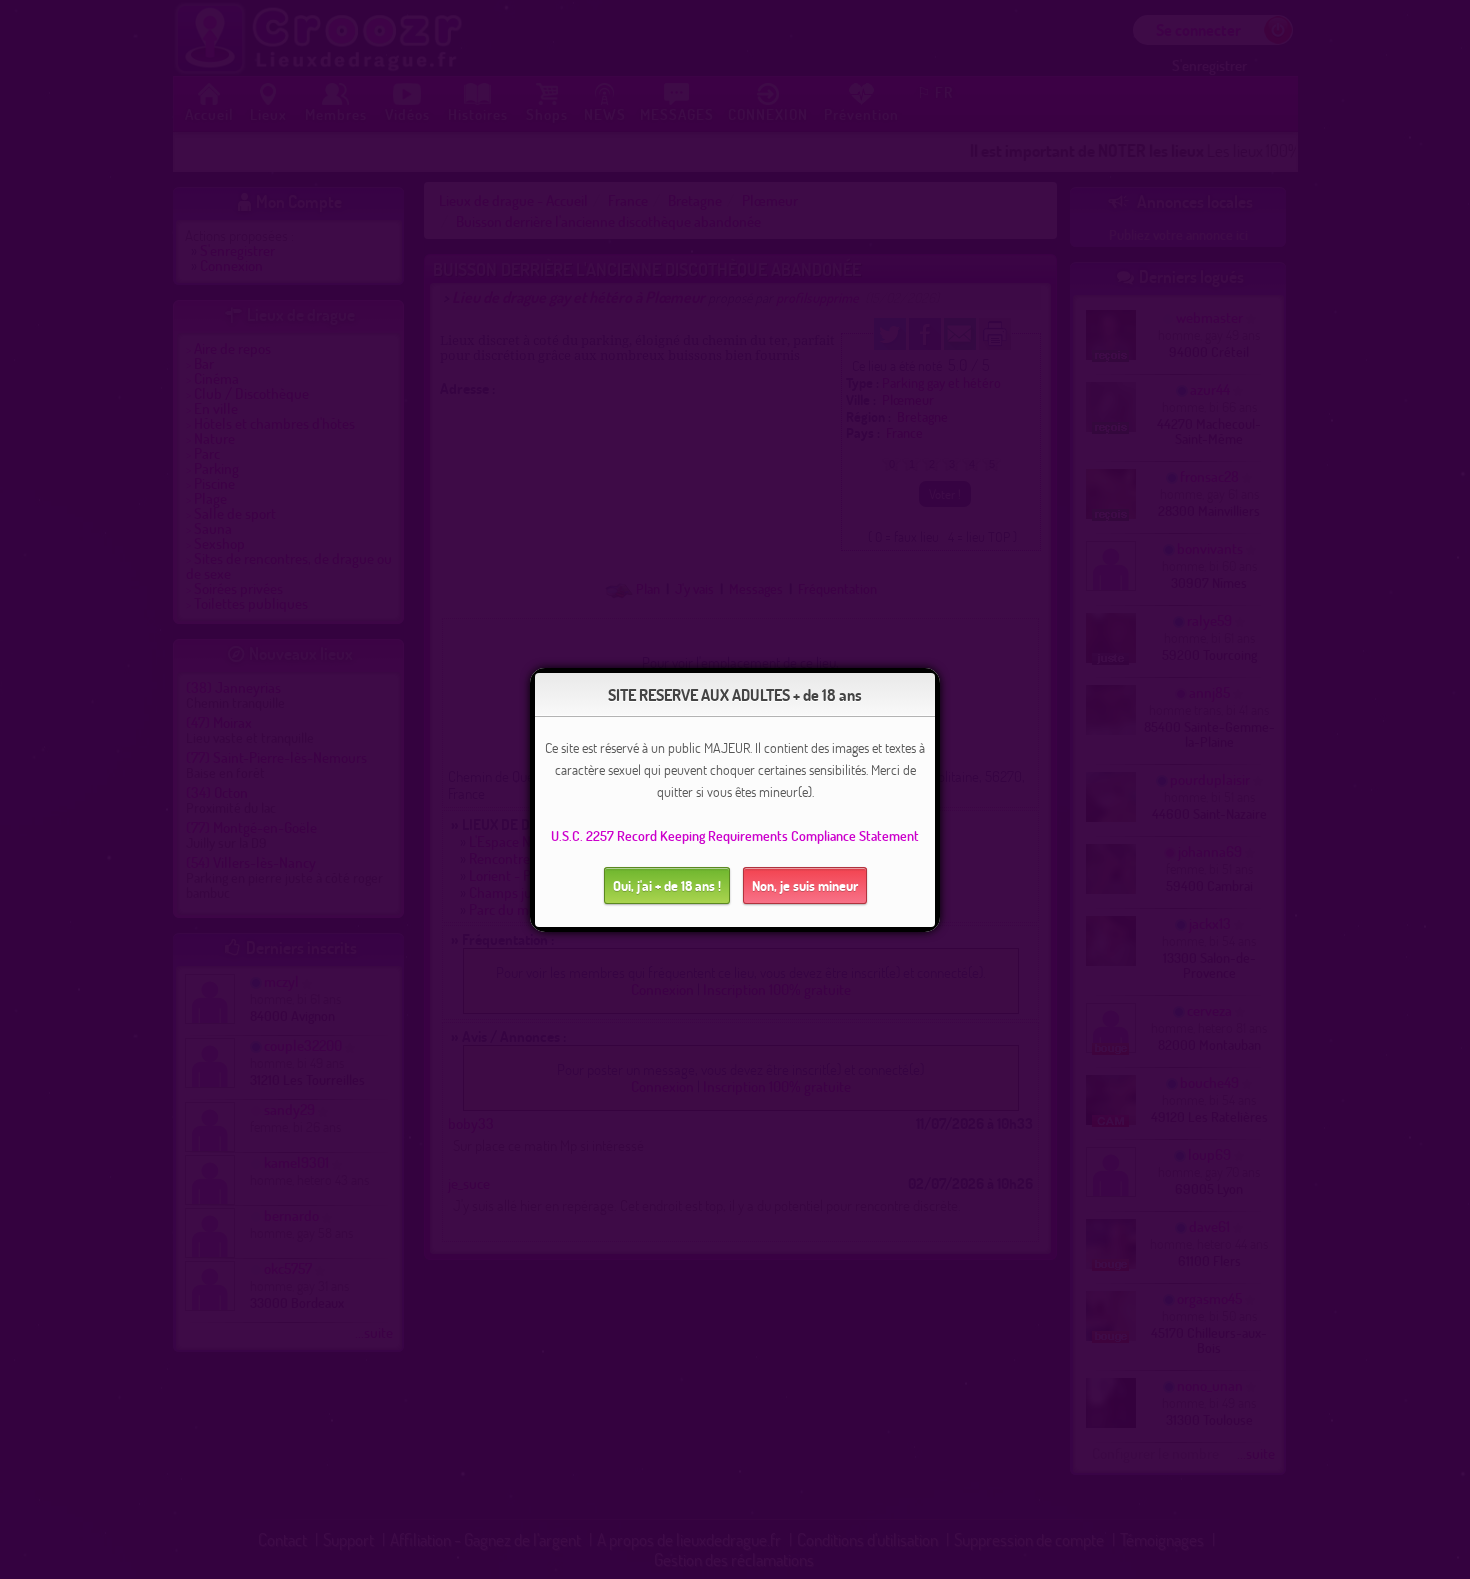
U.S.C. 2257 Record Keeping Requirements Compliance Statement (735, 835)
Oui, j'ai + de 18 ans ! (667, 885)
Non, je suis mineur (805, 885)
